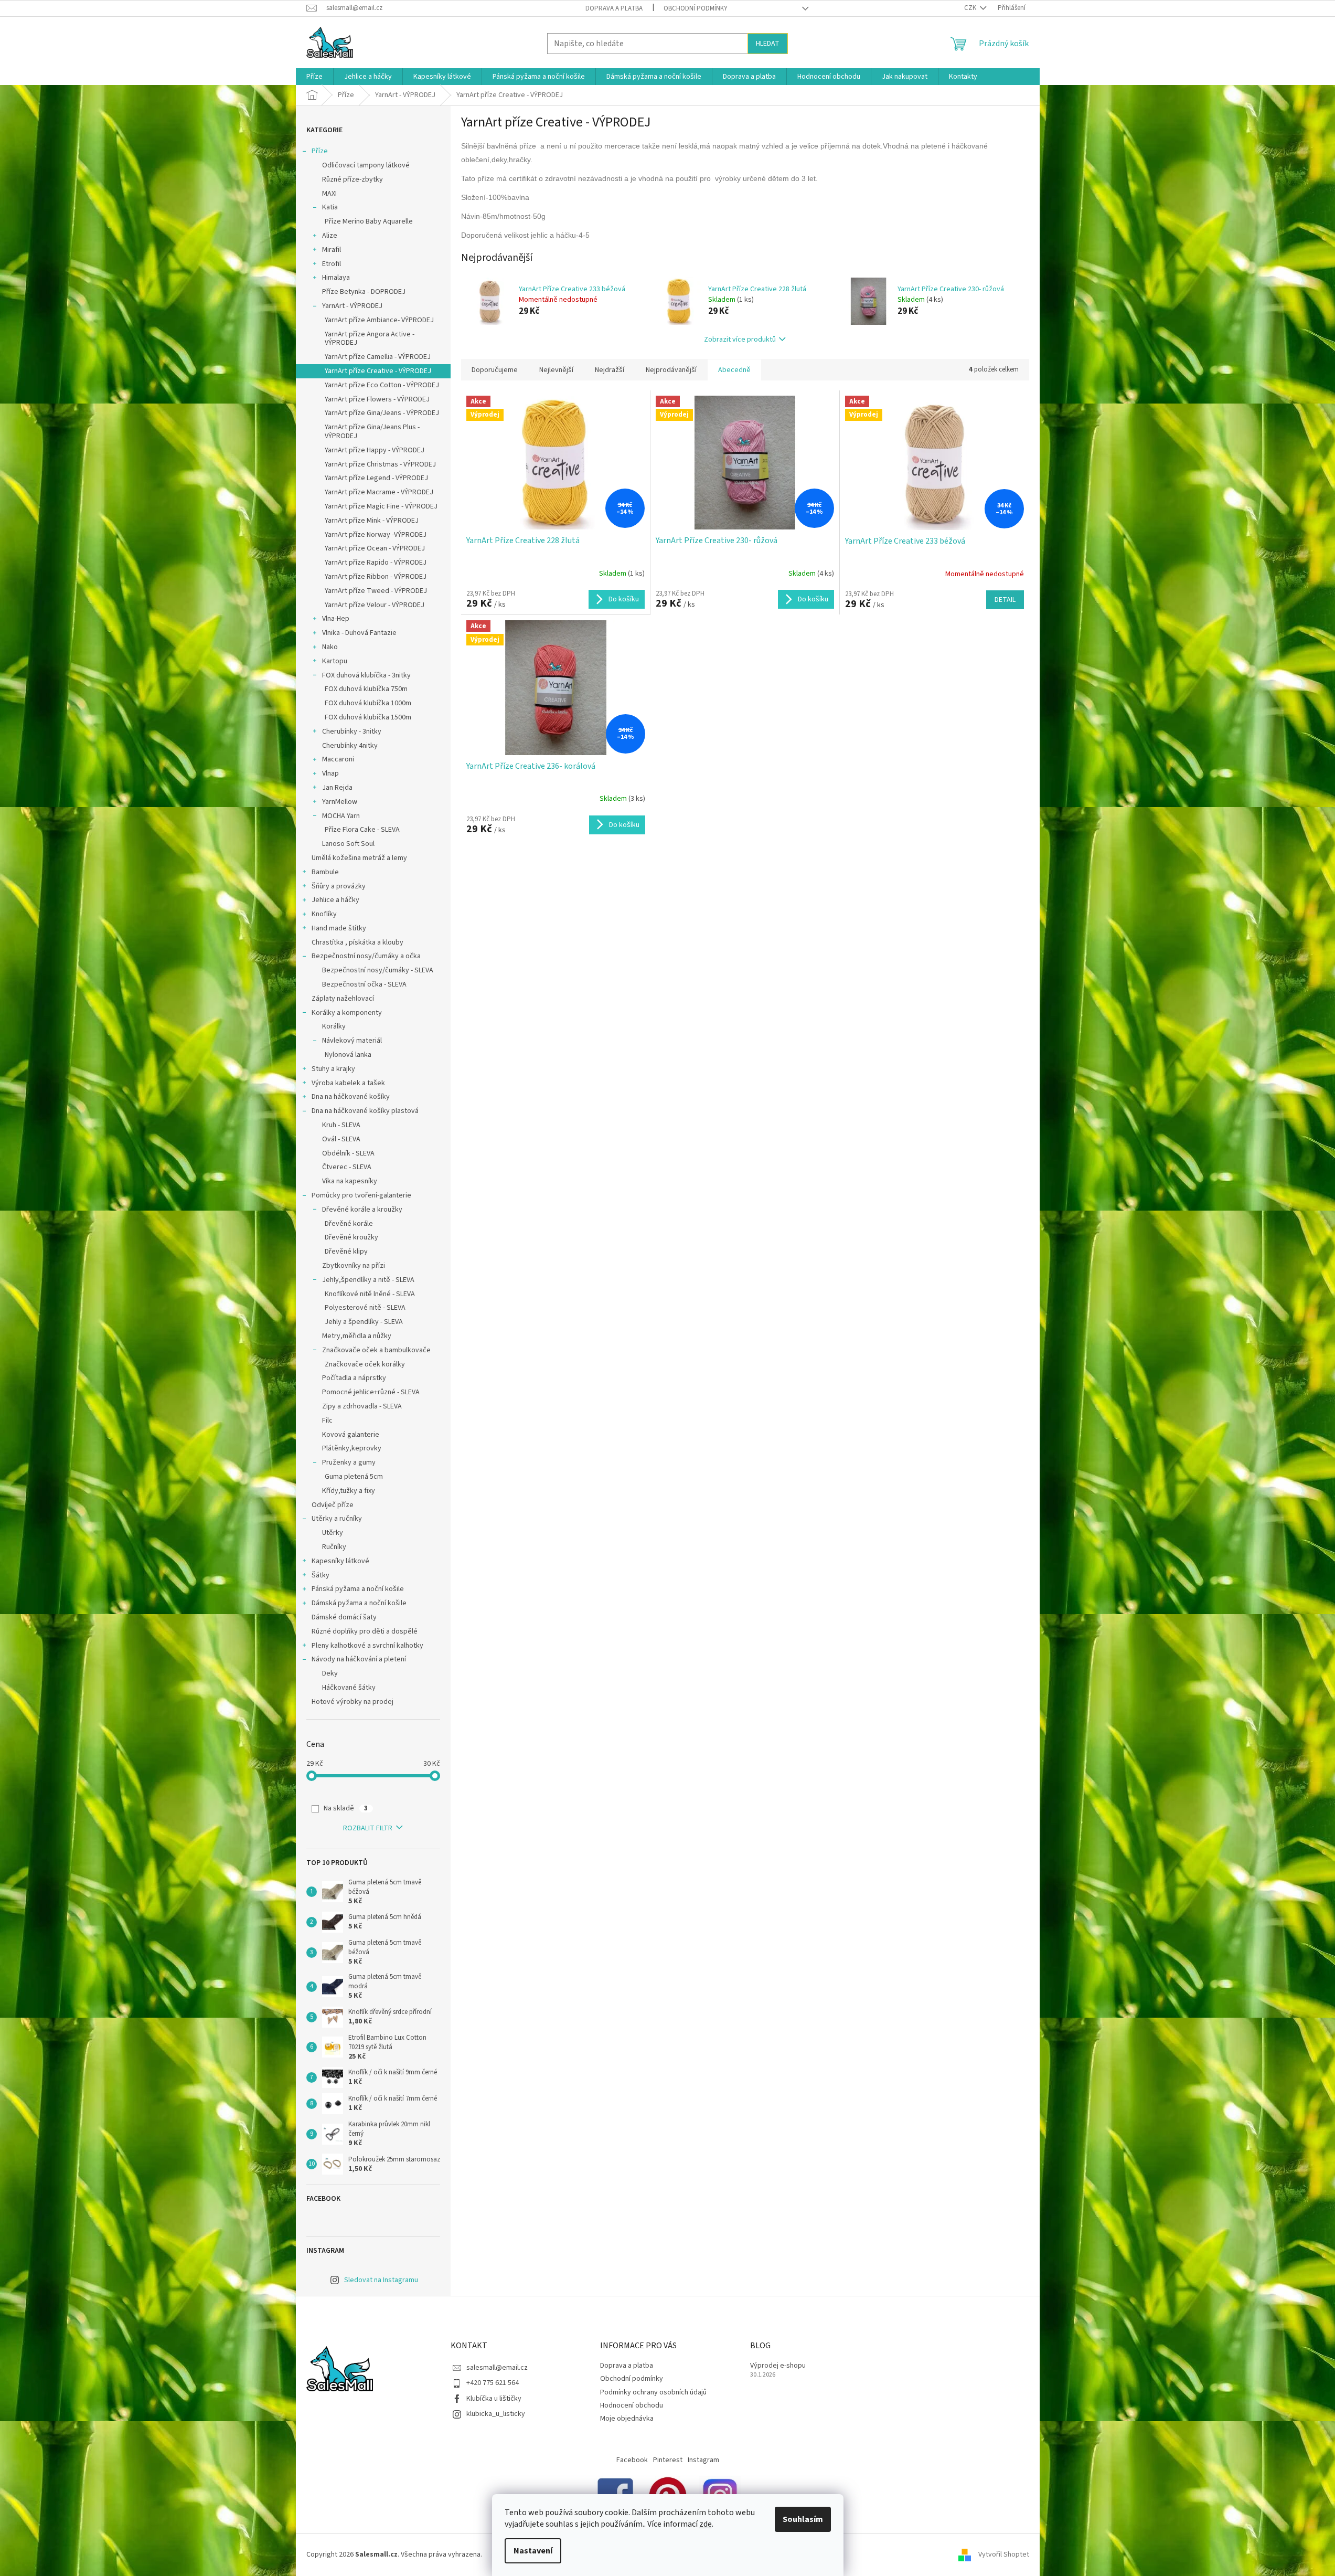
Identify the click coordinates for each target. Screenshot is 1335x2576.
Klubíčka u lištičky (494, 2399)
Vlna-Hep (336, 619)
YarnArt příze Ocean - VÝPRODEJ (375, 548)
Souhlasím (803, 2519)
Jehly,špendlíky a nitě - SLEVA (368, 1280)
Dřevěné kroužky (351, 1237)
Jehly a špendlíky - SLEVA (364, 1322)
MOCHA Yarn (341, 816)
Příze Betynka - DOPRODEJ (364, 292)
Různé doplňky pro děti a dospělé (365, 1631)
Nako (330, 647)
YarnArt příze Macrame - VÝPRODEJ (379, 492)
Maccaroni (338, 759)
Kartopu (335, 661)
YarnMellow (340, 802)
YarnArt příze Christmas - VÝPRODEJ (380, 464)
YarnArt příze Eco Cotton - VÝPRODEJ (382, 385)
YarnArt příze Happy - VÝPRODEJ (375, 450)
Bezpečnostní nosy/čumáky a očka (366, 956)
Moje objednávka (627, 2419)
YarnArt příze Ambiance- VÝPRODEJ (379, 320)
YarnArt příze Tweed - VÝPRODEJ (376, 591)
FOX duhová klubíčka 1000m (368, 703)
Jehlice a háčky (335, 900)
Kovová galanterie (351, 1435)
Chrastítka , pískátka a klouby (357, 942)
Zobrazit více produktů (740, 340)
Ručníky (334, 1547)
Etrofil (332, 264)
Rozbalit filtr (368, 1828)
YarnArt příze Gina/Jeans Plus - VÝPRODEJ (372, 432)
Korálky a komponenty (347, 1013)
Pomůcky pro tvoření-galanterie (361, 1195)
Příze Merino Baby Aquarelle (369, 221)
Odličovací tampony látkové (366, 165)
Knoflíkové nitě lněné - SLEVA (370, 1294)
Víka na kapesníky (350, 1181)
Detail (1005, 600)
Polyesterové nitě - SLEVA (365, 1308)
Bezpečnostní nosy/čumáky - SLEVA (378, 970)
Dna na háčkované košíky (351, 1097)
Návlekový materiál (352, 1041)
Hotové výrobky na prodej (353, 1702)
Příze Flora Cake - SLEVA (362, 830)
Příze (320, 151)
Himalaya (336, 278)
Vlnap (330, 773)
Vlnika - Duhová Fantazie (359, 633)
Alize (330, 236)
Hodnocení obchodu (632, 2405)
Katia (330, 207)
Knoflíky (324, 914)
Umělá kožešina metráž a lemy (359, 858)
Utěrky (333, 1533)
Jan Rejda (337, 788)
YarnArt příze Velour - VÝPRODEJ (375, 605)
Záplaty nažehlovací (343, 999)
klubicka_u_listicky (496, 2414)
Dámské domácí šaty (344, 1617)
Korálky (334, 1026)
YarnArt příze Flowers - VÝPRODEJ (377, 399)
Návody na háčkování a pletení (359, 1659)
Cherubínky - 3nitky (352, 732)
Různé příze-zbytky (353, 179)
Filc (327, 1420)
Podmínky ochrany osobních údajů (653, 2392)
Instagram (703, 2460)
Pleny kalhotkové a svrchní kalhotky (367, 1646)
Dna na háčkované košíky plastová (365, 1111)
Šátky (321, 1575)
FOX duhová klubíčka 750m (366, 689)
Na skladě (346, 1808)
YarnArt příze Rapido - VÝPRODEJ (376, 563)
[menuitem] (314, 77)
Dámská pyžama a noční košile (359, 1603)
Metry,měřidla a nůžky (357, 1336)
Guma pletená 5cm (354, 1477)
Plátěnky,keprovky (352, 1448)
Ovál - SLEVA (341, 1139)
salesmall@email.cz (497, 2368)
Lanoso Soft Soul (348, 844)
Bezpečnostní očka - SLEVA (364, 984)
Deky (330, 1673)
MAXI (329, 194)
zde (706, 2524)
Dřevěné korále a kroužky (362, 1210)
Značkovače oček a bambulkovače (376, 1350)
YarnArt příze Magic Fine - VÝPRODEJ (381, 506)
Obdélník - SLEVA (348, 1153)
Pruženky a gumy (349, 1462)
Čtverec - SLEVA (347, 1167)
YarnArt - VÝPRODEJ (352, 306)
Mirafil (332, 250)
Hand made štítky (339, 928)
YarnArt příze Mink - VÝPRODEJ (372, 521)
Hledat (768, 44)
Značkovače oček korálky (365, 1364)
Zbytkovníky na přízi (354, 1266)
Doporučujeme (495, 370)
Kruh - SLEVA (341, 1125)
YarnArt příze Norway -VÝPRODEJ (376, 535)
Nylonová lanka (348, 1055)
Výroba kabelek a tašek (348, 1083)
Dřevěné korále (349, 1224)
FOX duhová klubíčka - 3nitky (366, 675)
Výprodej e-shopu (778, 2366)
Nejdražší (610, 370)
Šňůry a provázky (339, 886)
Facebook (632, 2460)
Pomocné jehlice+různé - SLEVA (371, 1392)
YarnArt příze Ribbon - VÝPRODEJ (376, 577)
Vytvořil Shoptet (1004, 2554)
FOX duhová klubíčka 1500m (368, 717)
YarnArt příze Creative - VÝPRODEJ (378, 371)
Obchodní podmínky (696, 8)
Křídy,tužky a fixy (349, 1491)
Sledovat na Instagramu (381, 2280)
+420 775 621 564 (493, 2383)
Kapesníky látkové (340, 1561)
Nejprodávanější (671, 370)
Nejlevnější (556, 370)
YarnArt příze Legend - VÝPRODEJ (376, 478)
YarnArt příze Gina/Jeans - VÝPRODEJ (382, 413)
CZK (971, 8)
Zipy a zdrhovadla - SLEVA (362, 1406)
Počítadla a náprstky (354, 1378)
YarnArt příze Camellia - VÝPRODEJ (378, 357)
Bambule (325, 872)
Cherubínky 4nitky (350, 746)
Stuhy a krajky (333, 1069)
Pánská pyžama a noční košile (358, 1589)
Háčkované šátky (349, 1688)
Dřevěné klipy (346, 1252)
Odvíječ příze (333, 1505)
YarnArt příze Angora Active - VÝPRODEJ (370, 339)
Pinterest (668, 2460)
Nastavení (533, 2551)
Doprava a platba (614, 8)
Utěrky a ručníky (337, 1519)
